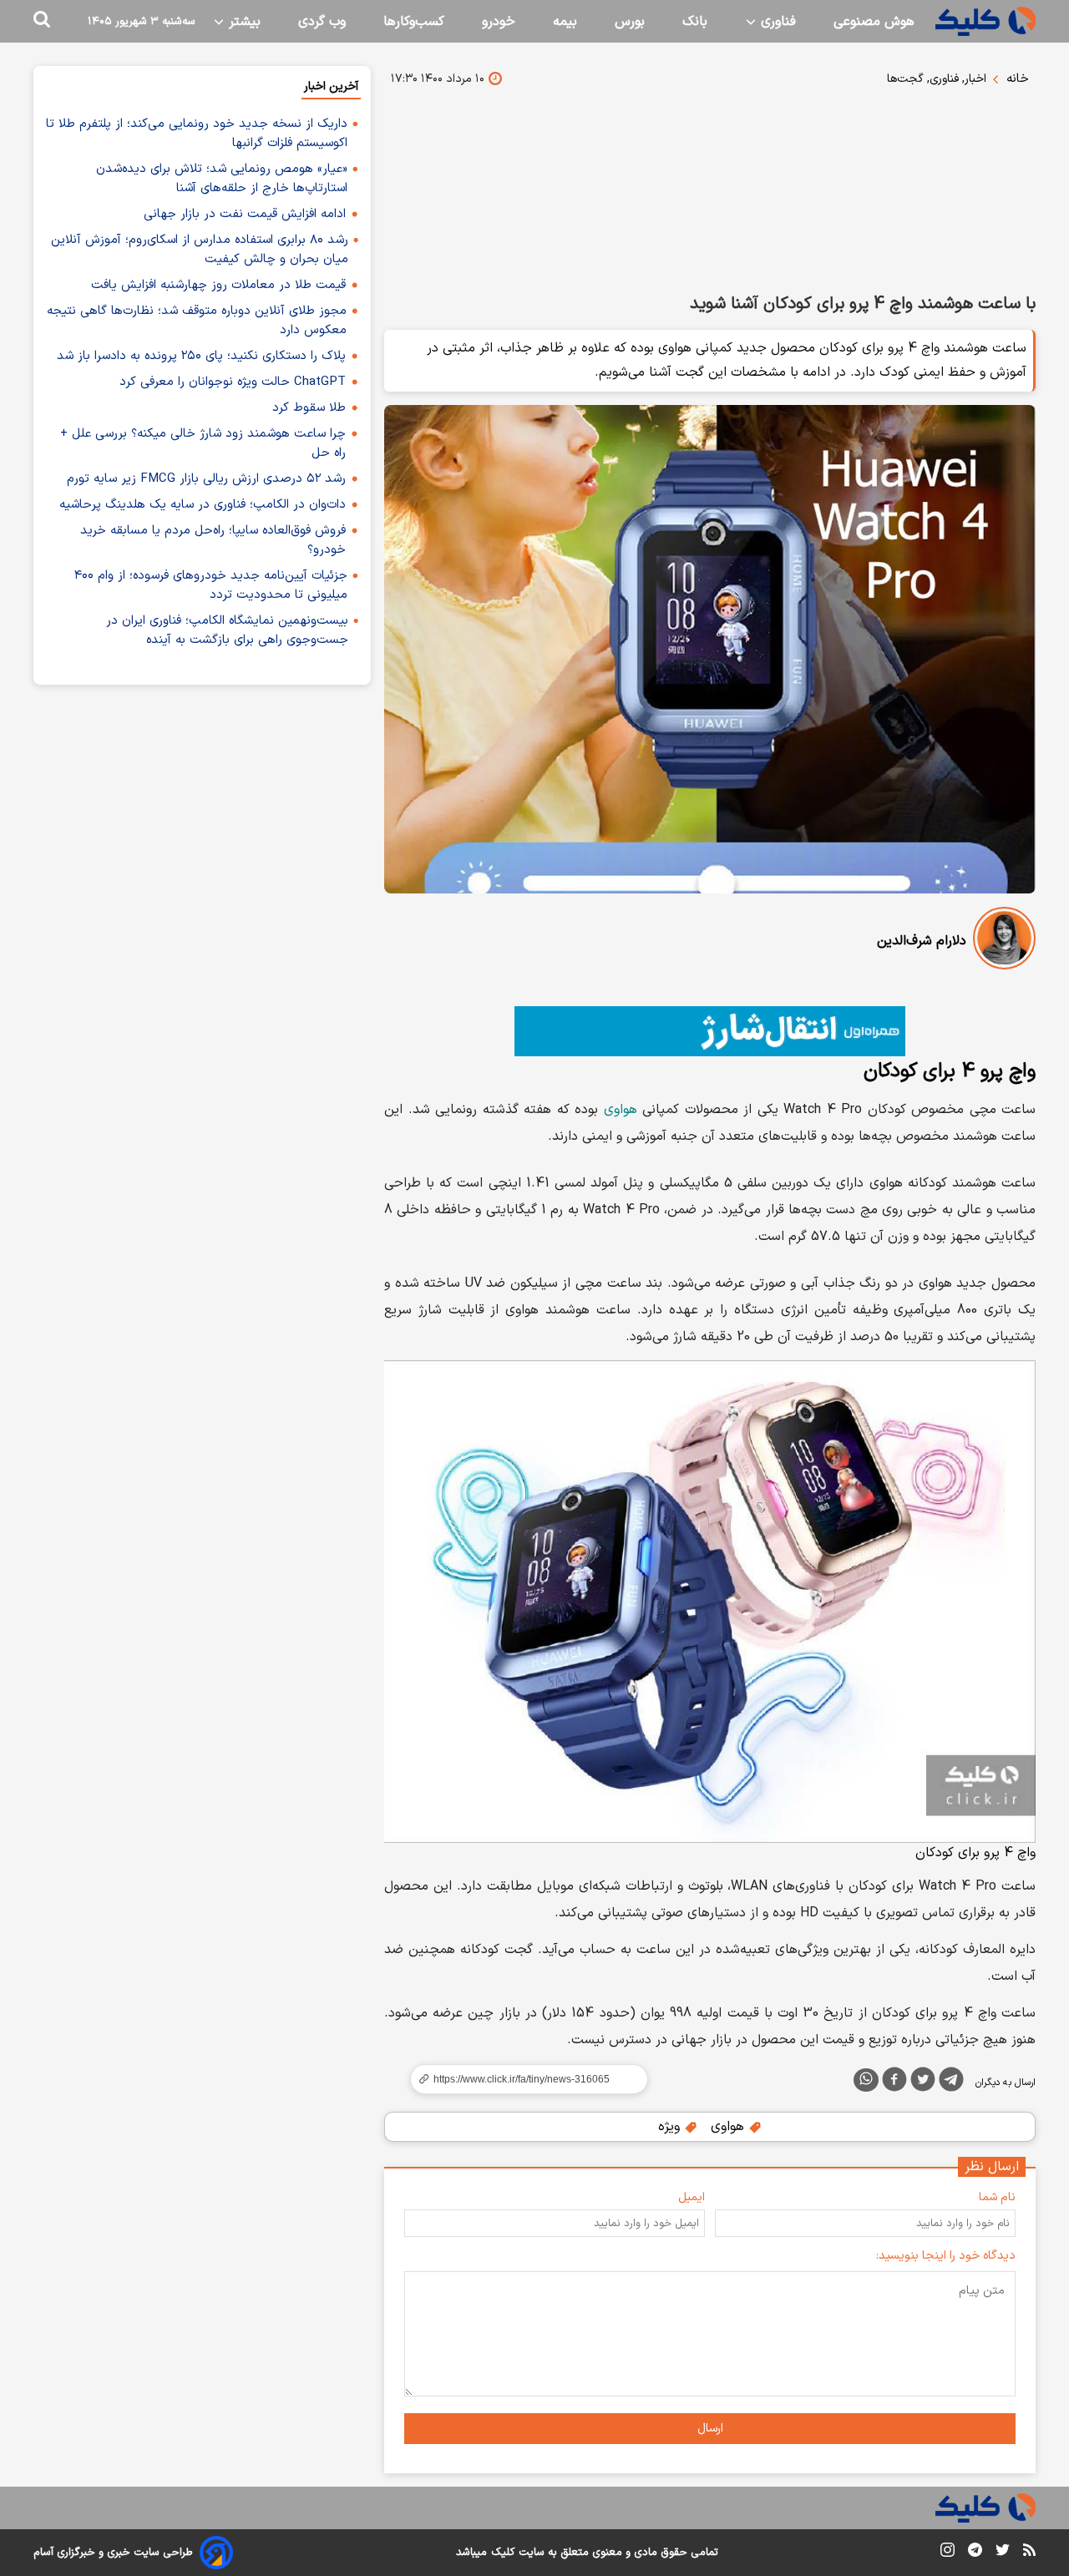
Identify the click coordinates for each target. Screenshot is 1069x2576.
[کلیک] (985, 21)
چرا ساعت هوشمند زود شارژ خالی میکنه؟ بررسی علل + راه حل (203, 443)
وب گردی (322, 22)
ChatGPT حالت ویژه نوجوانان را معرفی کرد (233, 382)
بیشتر (243, 22)
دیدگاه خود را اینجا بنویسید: (946, 2256)
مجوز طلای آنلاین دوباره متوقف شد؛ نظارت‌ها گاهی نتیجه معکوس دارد (197, 321)
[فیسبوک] (894, 2083)
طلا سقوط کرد (309, 408)
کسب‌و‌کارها (414, 22)
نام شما (997, 2197)
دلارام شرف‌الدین (922, 941)
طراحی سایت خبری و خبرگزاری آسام (113, 2553)
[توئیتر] (923, 2083)
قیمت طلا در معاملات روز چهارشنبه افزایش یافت (218, 285)
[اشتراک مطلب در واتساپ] (866, 2080)
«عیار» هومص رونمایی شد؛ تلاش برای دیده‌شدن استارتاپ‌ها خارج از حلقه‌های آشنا (222, 179)
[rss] (1029, 2553)
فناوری (776, 22)
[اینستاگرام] (947, 2553)
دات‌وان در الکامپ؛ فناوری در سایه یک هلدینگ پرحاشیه (203, 505)
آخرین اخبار (331, 86)
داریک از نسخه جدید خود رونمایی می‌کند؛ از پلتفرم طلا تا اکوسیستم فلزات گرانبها (197, 134)
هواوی (621, 1110)
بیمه (565, 22)
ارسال (710, 2429)
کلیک (503, 2553)
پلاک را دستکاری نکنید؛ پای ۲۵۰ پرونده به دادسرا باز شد (201, 356)
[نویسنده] (1004, 941)
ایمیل (692, 2197)
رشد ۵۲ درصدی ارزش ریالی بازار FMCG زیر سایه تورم (206, 479)
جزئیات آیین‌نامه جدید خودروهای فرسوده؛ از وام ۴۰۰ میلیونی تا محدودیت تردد (211, 585)
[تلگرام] (951, 2083)
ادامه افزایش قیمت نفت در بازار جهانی (245, 214)
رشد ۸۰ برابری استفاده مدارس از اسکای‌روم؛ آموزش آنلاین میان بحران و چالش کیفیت (200, 250)
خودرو (499, 22)
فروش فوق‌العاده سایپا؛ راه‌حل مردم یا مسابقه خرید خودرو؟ (213, 540)
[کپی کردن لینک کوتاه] (522, 2079)
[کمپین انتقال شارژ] (710, 1031)
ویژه (671, 2127)
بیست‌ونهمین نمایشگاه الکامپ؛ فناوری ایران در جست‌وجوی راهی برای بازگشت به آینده (227, 630)
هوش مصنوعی (874, 22)
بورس (630, 22)
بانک (695, 22)
